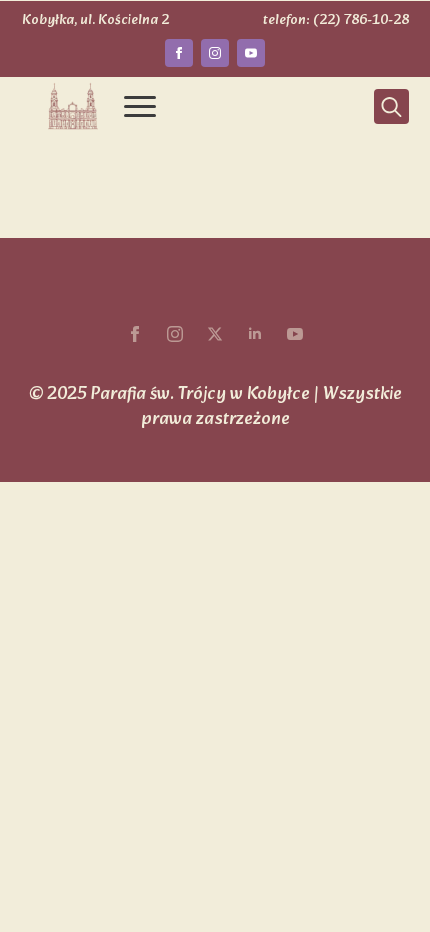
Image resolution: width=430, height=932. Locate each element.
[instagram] (215, 53)
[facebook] (179, 53)
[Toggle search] (391, 106)
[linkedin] (255, 334)
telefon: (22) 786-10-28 (336, 21)
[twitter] (215, 334)
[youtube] (251, 53)
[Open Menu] (140, 107)
